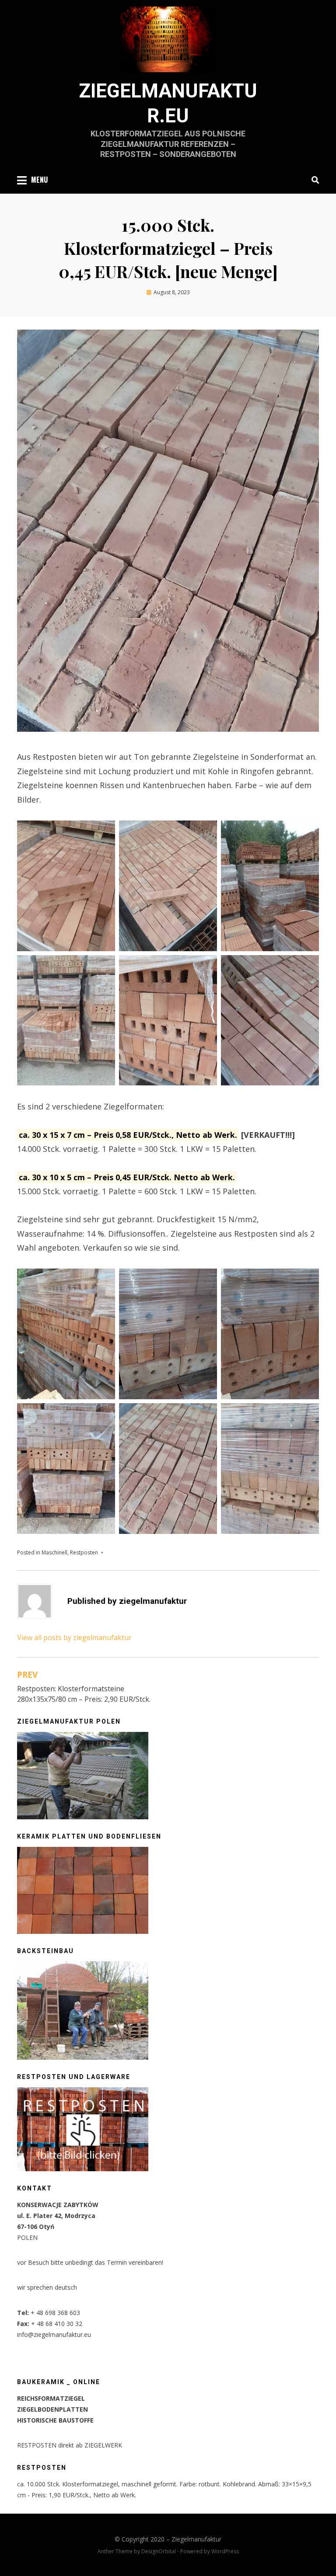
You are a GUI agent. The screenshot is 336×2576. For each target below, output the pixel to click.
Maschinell (54, 1552)
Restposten (84, 1552)
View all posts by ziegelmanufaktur (74, 1637)
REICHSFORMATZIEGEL (51, 2398)
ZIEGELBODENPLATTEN (52, 2409)
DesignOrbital (159, 2551)
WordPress (225, 2551)
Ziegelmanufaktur (196, 2539)
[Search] (313, 180)
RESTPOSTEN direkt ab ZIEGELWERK (70, 2445)
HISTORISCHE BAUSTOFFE (55, 2420)
